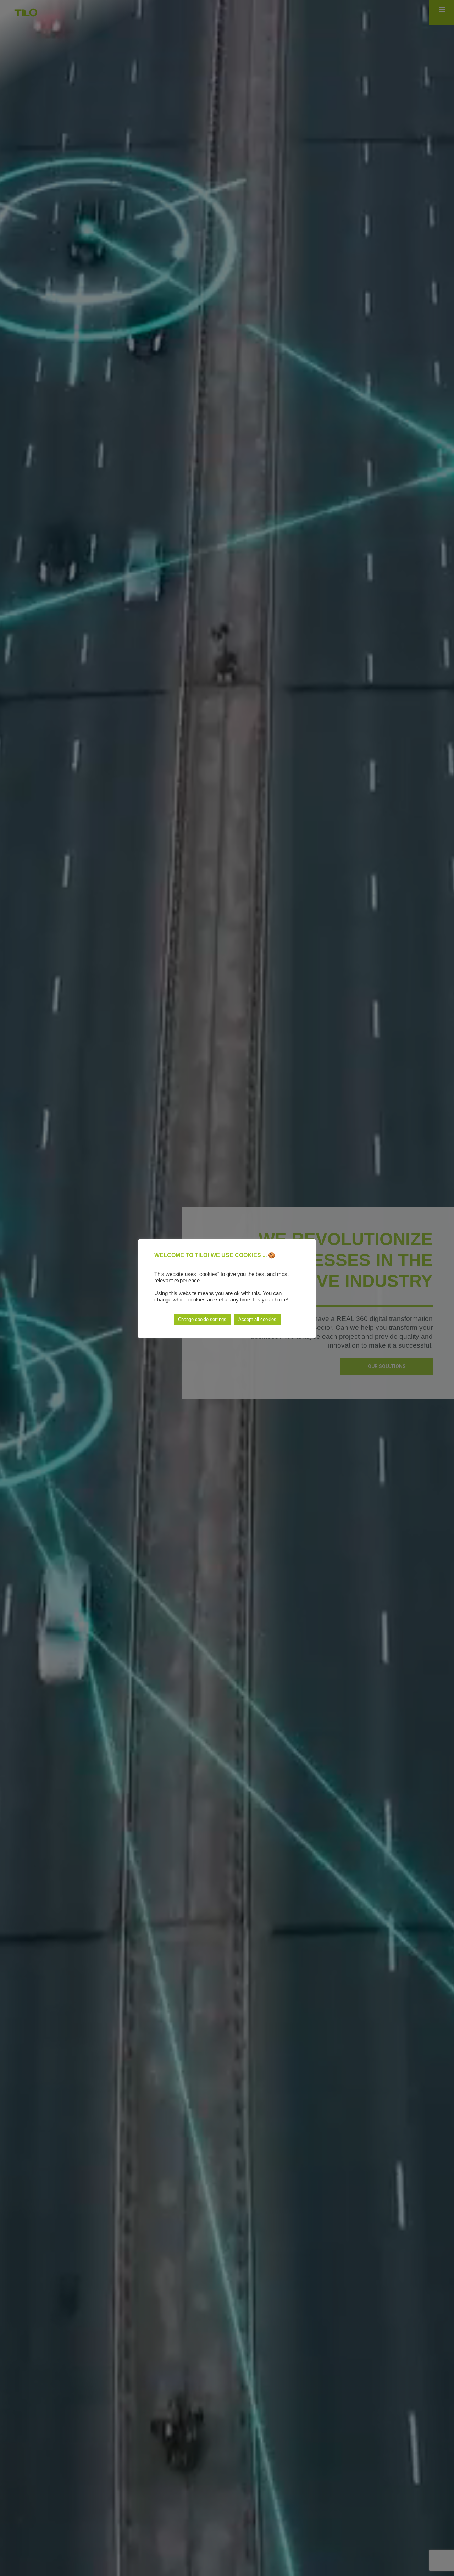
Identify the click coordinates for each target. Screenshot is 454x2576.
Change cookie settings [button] (202, 1319)
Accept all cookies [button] (257, 1319)
